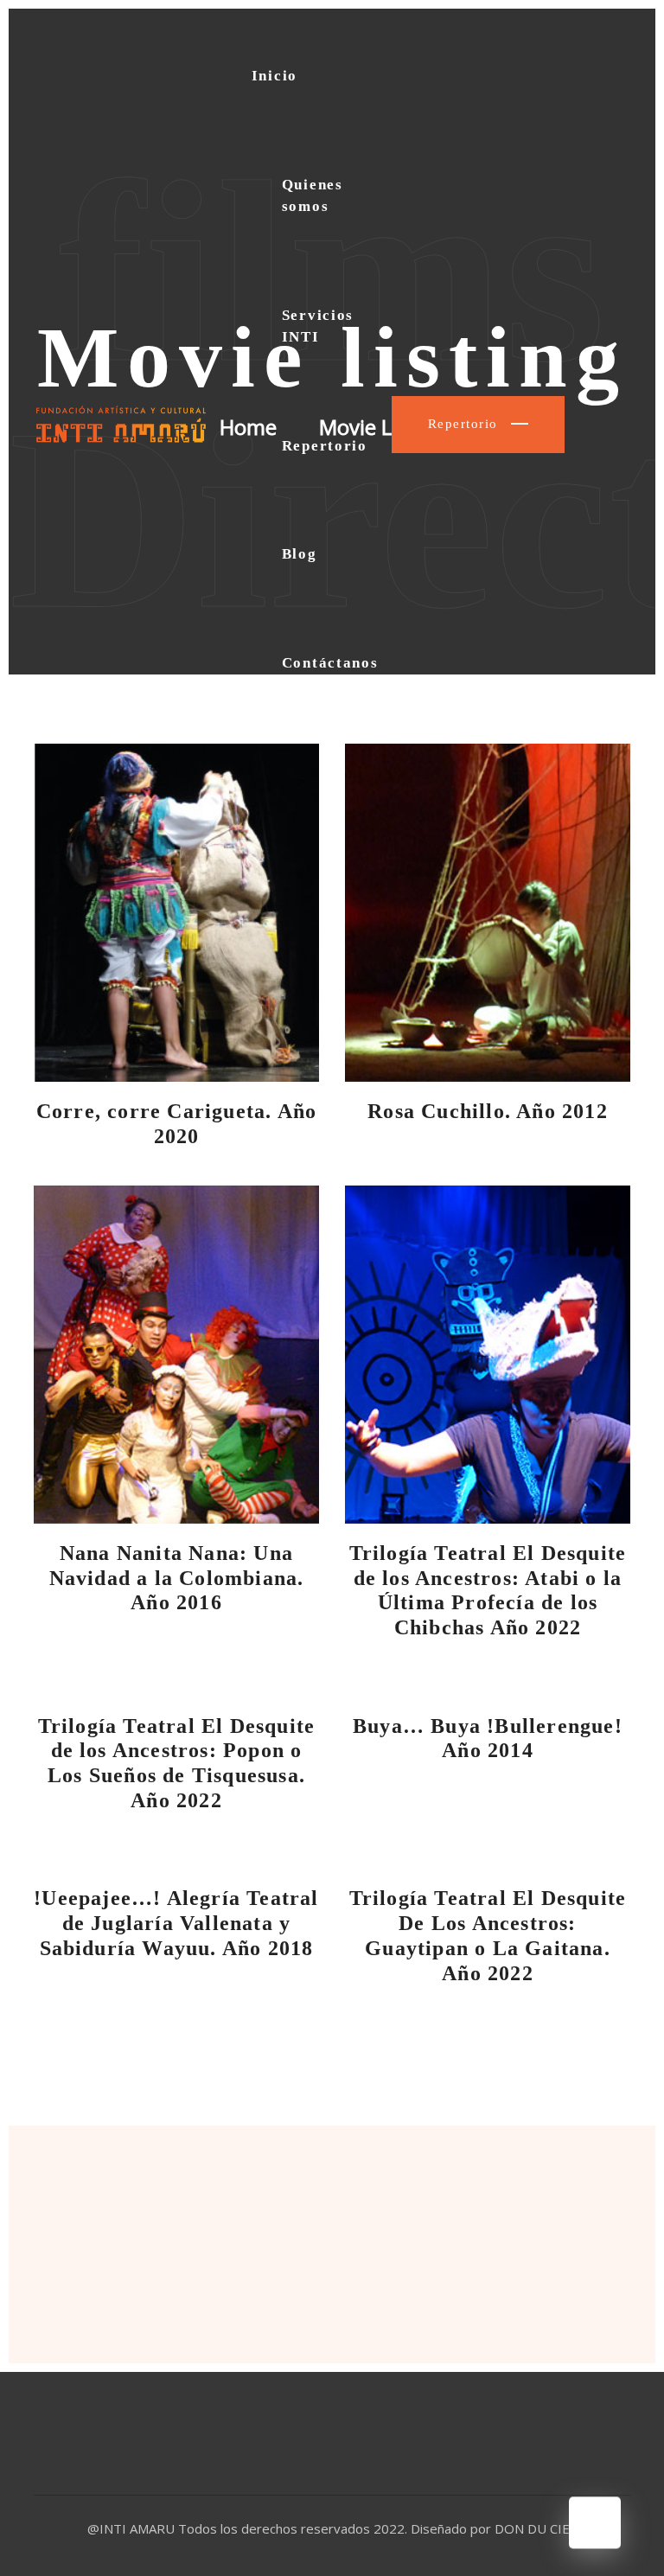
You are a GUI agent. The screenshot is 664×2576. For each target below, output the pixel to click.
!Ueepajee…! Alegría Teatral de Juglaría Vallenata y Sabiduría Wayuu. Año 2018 (176, 1923)
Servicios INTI (318, 326)
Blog (300, 554)
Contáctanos (330, 663)
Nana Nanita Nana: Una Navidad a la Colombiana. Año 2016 (177, 1578)
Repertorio (325, 446)
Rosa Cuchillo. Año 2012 (488, 1111)
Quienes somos (313, 196)
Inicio (275, 76)
